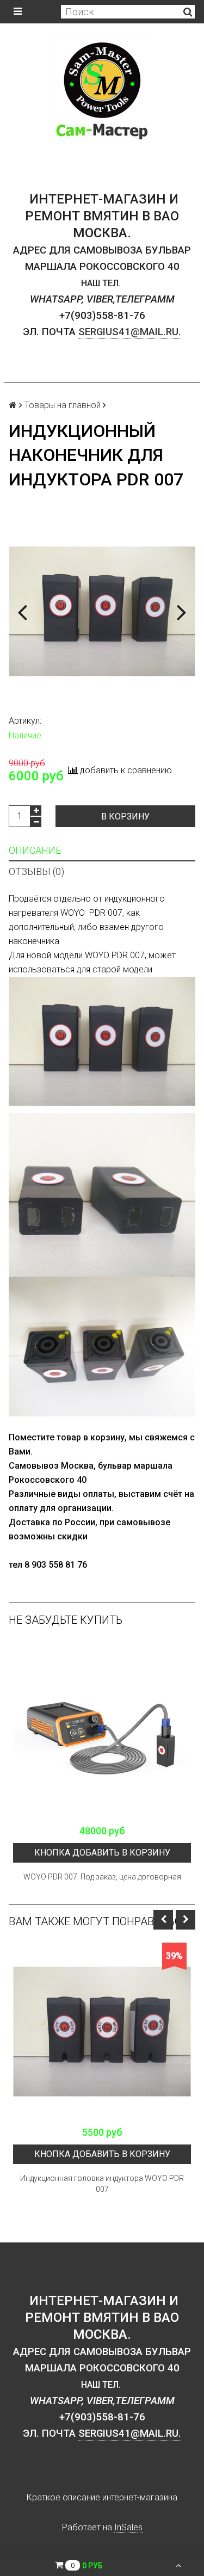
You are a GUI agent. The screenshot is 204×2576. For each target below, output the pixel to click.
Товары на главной (63, 405)
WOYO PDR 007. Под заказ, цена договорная (102, 1877)
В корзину (125, 816)
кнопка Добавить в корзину (102, 1853)
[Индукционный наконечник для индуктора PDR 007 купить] (102, 611)
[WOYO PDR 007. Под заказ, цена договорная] (102, 1730)
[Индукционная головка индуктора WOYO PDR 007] (102, 2032)
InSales (128, 2527)
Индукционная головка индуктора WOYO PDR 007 (102, 2184)
